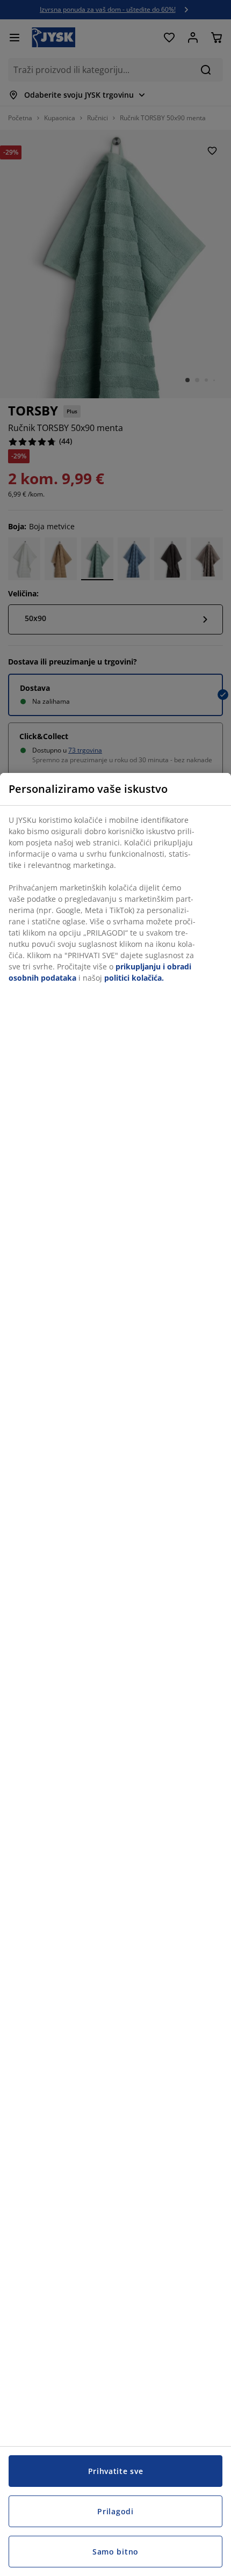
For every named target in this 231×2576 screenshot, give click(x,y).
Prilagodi (115, 2511)
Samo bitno (115, 2552)
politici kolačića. (134, 978)
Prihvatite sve (116, 2471)
